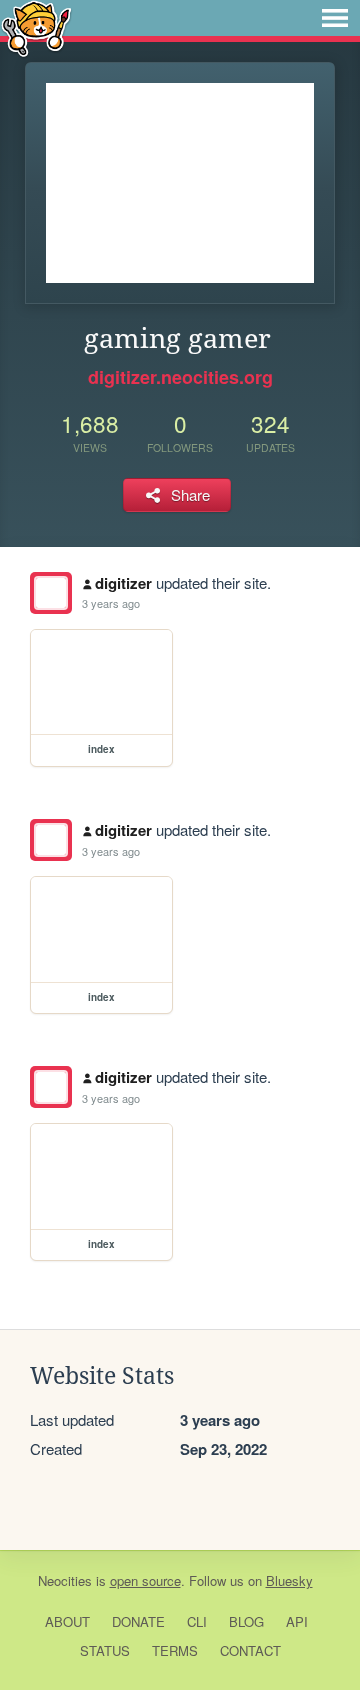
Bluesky (289, 1580)
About (67, 1621)
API (297, 1621)
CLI (197, 1621)
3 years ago (111, 603)
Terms (175, 1650)
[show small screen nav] (335, 18)
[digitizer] (51, 593)
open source (145, 1580)
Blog (246, 1621)
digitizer (123, 583)
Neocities (65, 1580)
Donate (138, 1621)
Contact (250, 1650)
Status (105, 1650)
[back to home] (36, 27)
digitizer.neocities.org (180, 377)
